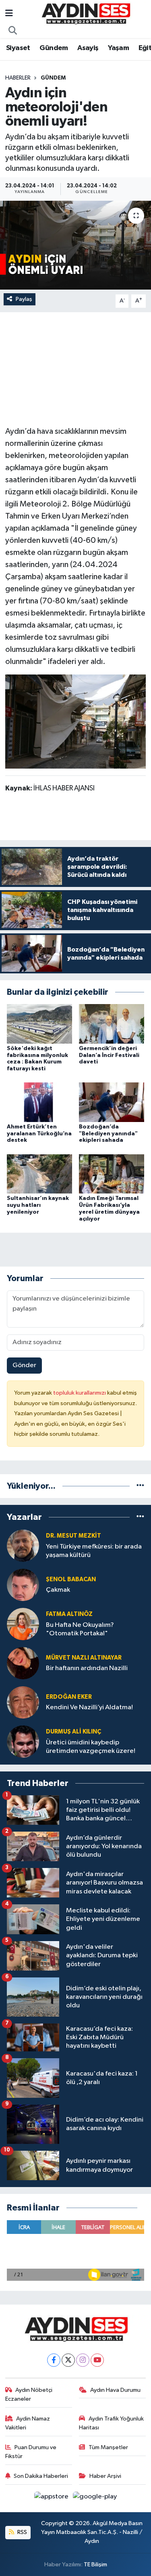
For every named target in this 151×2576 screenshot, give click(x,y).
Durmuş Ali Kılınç (73, 1732)
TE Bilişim (95, 2564)
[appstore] (52, 2498)
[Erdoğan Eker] (23, 1702)
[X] (68, 2360)
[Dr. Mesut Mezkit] (23, 1545)
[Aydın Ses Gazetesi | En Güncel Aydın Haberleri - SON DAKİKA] (85, 14)
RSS (22, 2532)
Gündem (54, 48)
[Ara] (13, 31)
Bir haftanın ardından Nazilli (87, 1668)
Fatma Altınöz (69, 1614)
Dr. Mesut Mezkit (73, 1536)
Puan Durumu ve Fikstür (31, 2452)
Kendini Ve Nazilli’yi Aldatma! (89, 1707)
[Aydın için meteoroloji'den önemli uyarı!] (75, 245)
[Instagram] (83, 2360)
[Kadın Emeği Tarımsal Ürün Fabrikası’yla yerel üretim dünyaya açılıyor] (112, 1173)
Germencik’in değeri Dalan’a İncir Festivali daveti (109, 1055)
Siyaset (18, 48)
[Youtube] (97, 2360)
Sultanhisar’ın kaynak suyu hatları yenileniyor (38, 1205)
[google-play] (95, 2498)
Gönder (24, 1365)
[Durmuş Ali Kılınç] (23, 1741)
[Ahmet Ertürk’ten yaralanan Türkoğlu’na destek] (39, 1102)
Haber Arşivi (105, 2476)
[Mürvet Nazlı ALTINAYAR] (23, 1663)
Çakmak (58, 1590)
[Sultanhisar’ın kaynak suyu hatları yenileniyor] (39, 1173)
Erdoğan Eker (69, 1697)
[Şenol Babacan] (23, 1585)
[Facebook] (54, 2360)
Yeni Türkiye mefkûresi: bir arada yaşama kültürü (94, 1551)
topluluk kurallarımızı (80, 1393)
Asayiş (88, 48)
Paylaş (24, 299)
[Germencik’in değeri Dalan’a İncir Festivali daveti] (112, 1024)
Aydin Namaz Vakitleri (28, 2423)
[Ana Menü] (9, 14)
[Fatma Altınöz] (23, 1624)
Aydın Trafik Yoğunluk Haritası (111, 2423)
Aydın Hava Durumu (115, 2390)
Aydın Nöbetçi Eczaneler (29, 2394)
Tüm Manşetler (108, 2447)
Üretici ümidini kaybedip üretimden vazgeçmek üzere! (91, 1747)
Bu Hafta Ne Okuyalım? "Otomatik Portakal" (80, 1629)
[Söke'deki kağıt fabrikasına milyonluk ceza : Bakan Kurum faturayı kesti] (39, 1024)
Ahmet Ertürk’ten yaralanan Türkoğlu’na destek (39, 1134)
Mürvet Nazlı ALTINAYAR (84, 1658)
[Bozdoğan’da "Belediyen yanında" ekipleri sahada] (112, 1102)
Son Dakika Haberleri (41, 2476)
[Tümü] (140, 1486)
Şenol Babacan (71, 1579)
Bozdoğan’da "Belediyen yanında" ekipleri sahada (108, 1134)
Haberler (18, 78)
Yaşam (118, 48)
